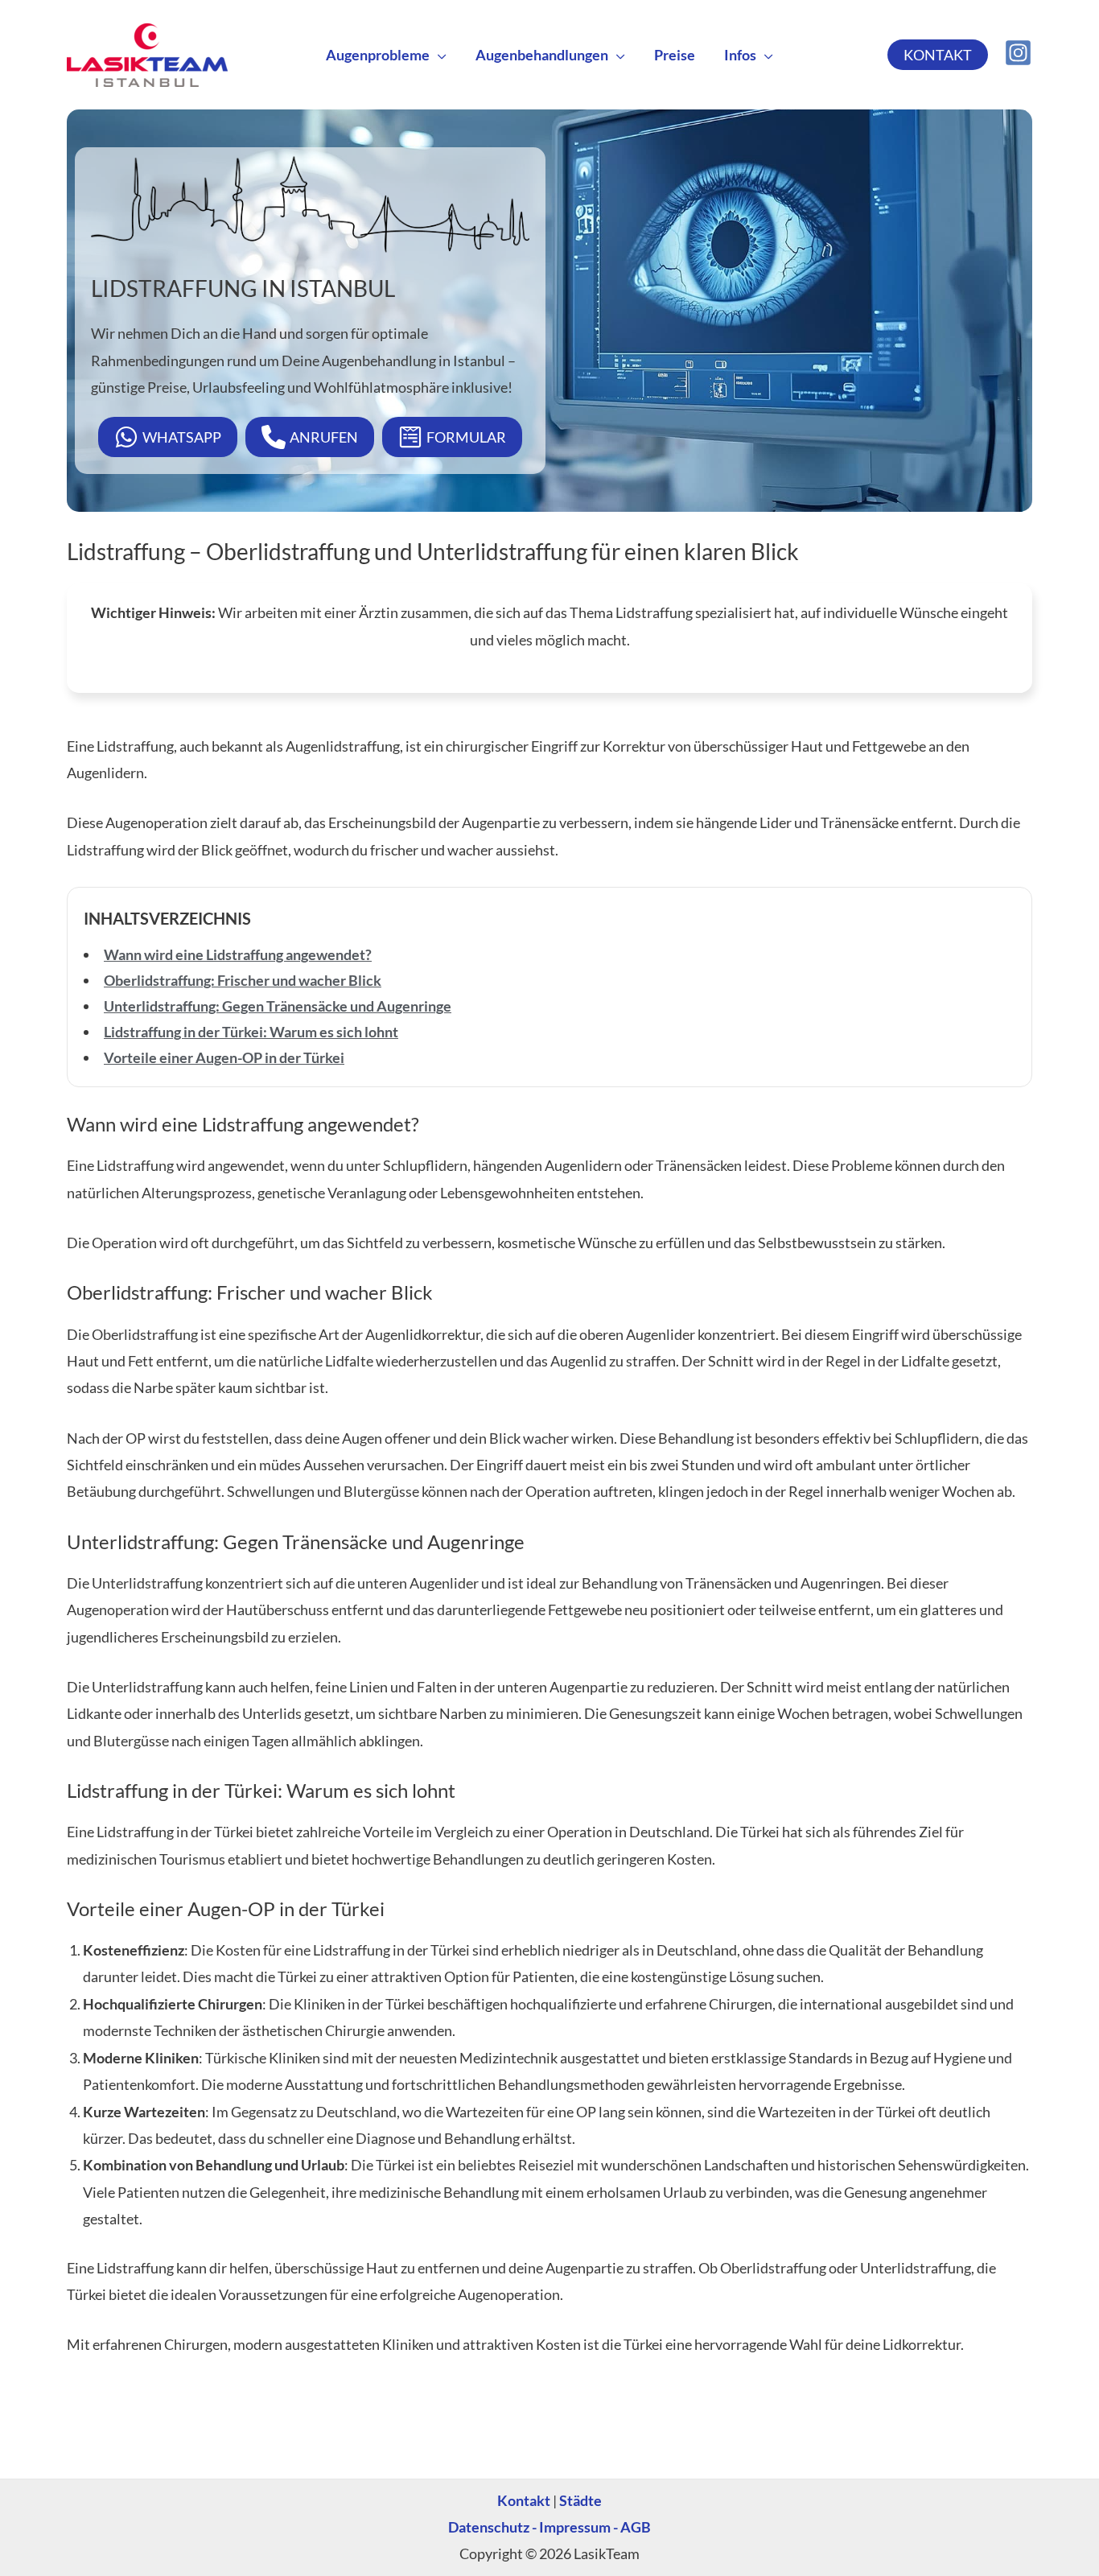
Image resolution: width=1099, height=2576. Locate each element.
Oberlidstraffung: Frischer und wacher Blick (243, 980)
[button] (438, 55)
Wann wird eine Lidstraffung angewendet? (238, 954)
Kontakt (524, 2500)
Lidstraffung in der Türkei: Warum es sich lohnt (251, 1032)
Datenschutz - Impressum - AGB (549, 2527)
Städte (580, 2500)
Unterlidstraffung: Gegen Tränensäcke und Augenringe (278, 1006)
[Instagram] (1018, 53)
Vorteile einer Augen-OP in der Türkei (224, 1057)
